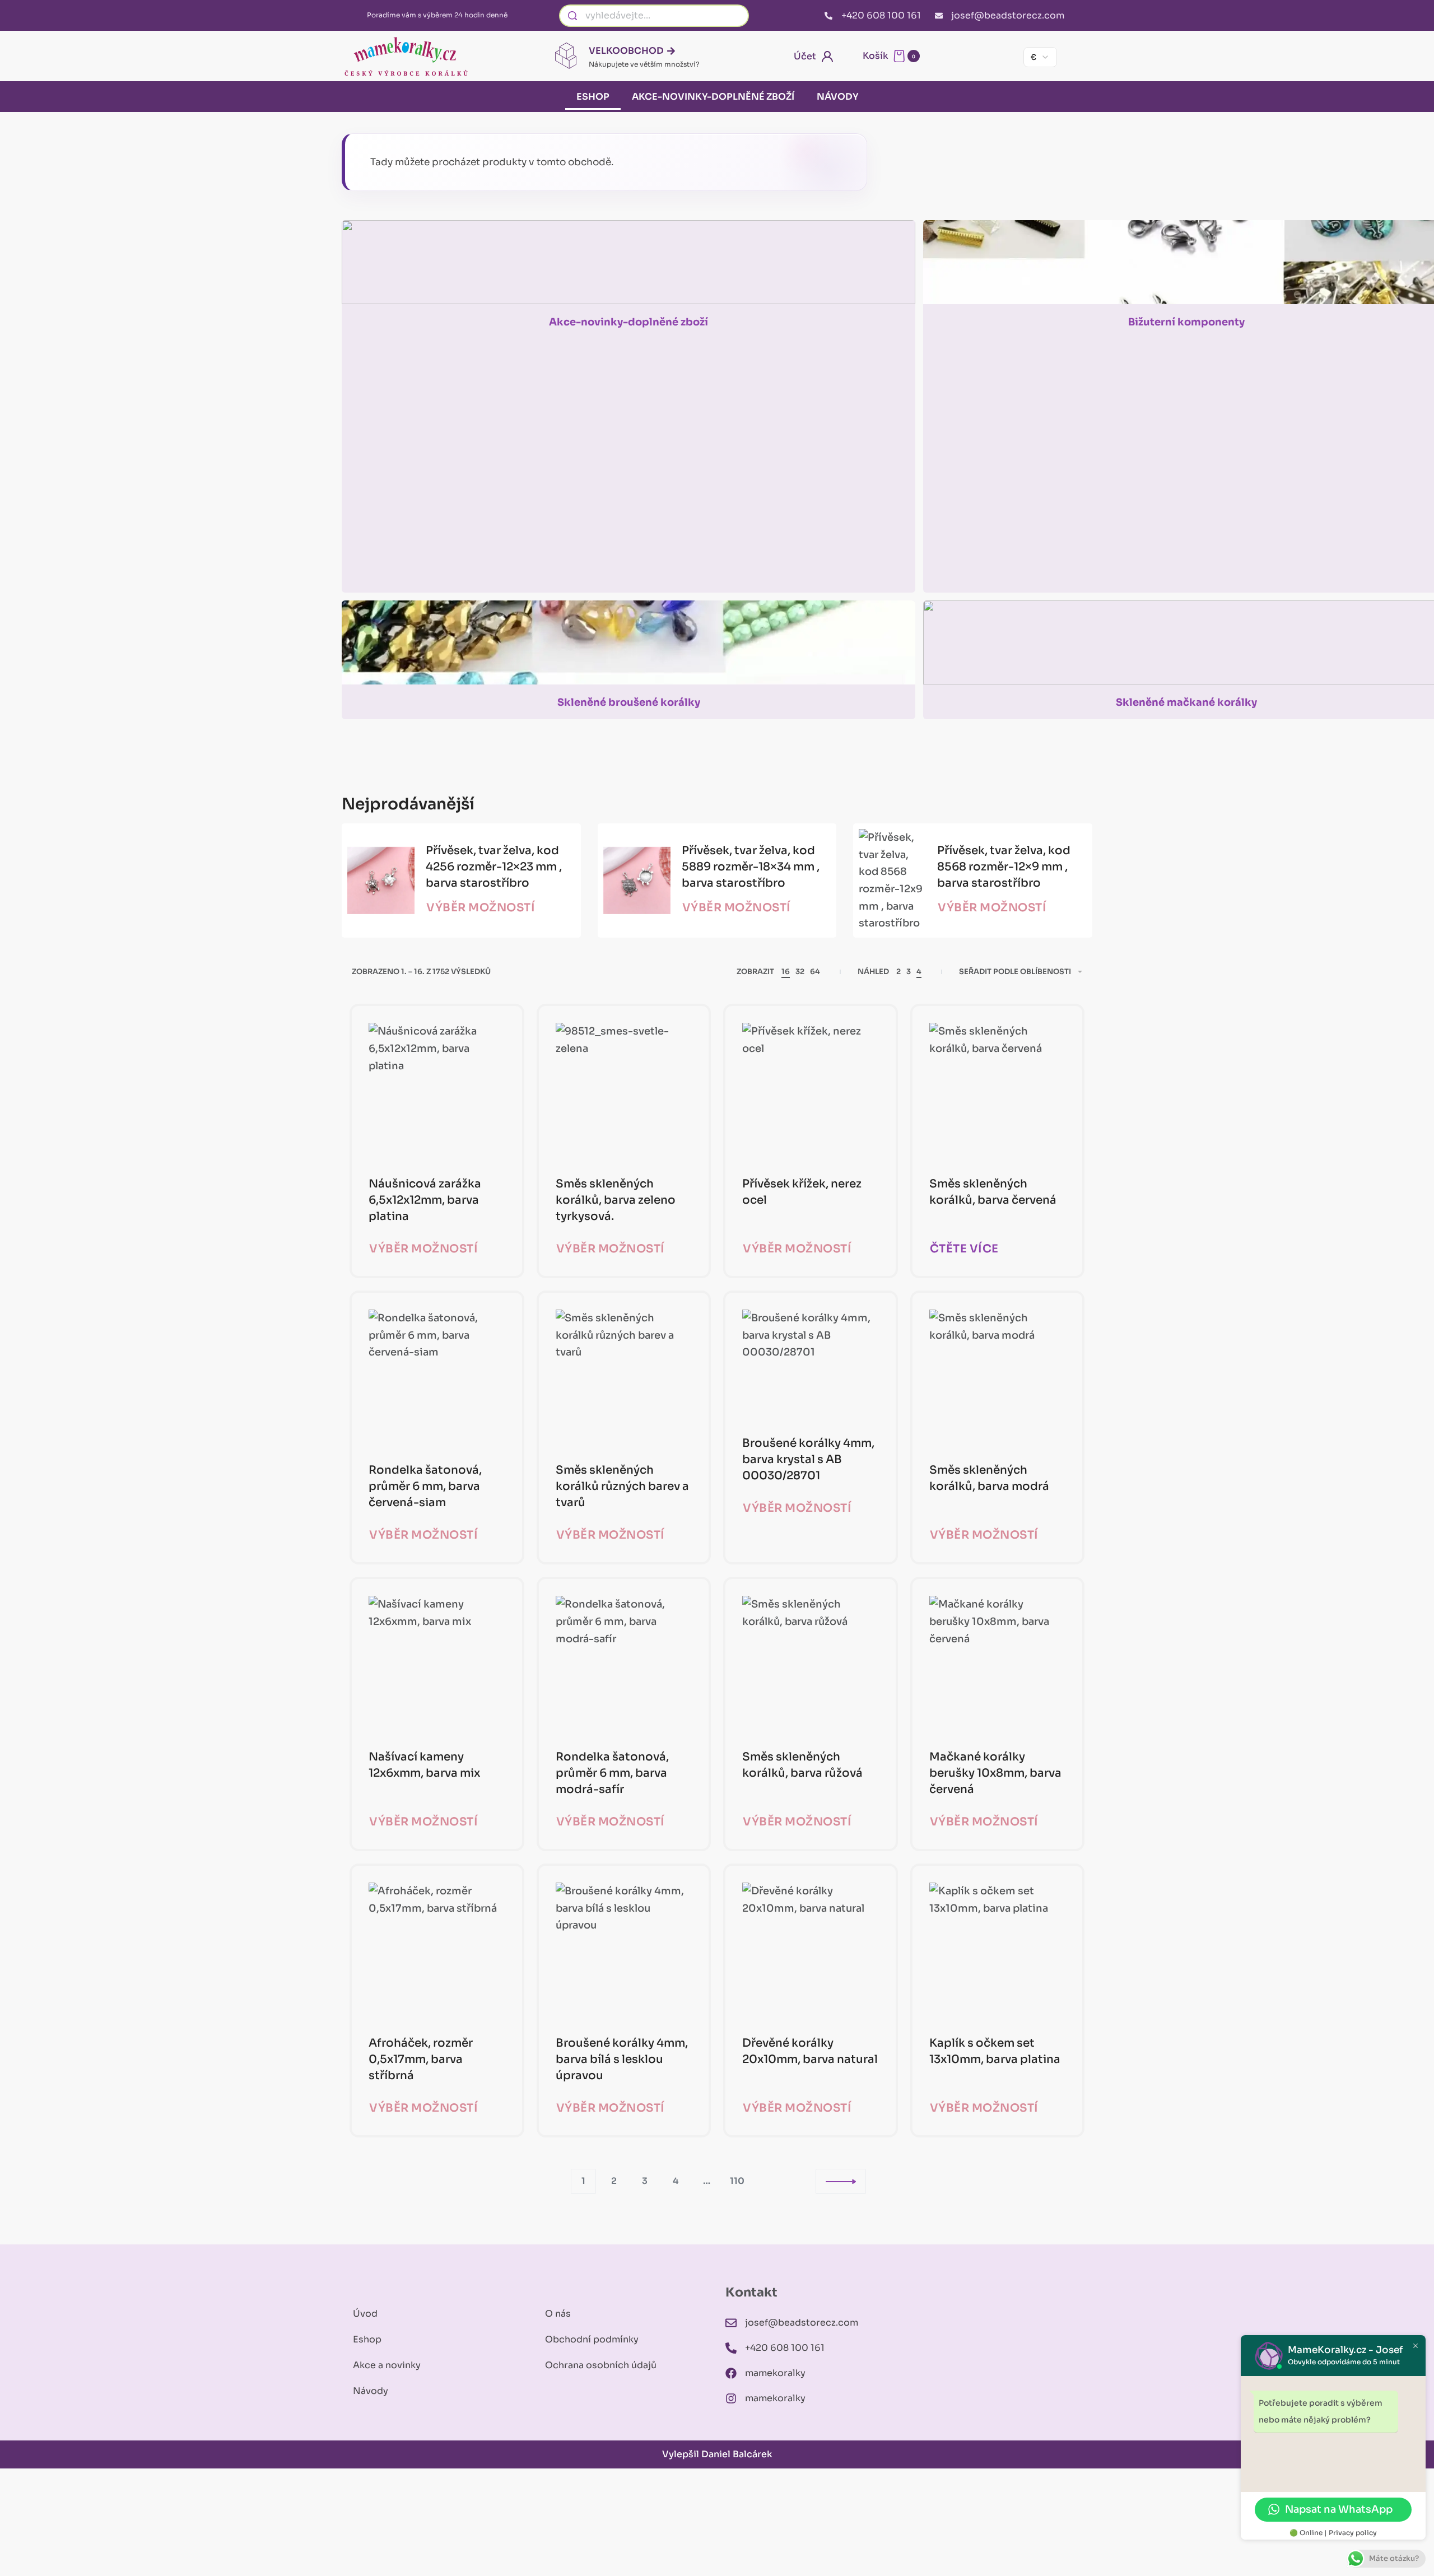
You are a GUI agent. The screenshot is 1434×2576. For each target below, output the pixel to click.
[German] (1003, 57)
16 (786, 972)
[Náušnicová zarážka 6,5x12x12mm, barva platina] (437, 1091)
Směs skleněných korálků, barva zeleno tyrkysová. (616, 1200)
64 (815, 972)
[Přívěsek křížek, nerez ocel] (811, 1091)
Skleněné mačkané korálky (1186, 702)
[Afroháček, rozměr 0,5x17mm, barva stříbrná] (437, 1951)
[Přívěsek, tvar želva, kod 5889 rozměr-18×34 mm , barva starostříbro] (637, 881)
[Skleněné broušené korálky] (628, 648)
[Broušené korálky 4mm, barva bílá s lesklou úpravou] (624, 1951)
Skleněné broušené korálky (629, 702)
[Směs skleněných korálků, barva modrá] (998, 1378)
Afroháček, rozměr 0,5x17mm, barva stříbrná (421, 2059)
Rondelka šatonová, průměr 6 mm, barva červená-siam (425, 1486)
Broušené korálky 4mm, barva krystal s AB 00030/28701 (808, 1459)
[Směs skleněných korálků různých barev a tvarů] (624, 1378)
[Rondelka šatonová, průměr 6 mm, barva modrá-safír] (624, 1664)
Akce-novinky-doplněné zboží (713, 97)
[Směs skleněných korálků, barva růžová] (811, 1664)
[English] (984, 57)
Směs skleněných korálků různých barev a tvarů (622, 1486)
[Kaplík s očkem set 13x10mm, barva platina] (998, 1951)
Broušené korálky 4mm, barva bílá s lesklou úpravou (622, 2059)
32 (800, 972)
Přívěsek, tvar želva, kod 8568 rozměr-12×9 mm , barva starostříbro (1004, 867)
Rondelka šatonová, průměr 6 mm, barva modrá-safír (612, 1773)
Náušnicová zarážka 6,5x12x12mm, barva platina (425, 1200)
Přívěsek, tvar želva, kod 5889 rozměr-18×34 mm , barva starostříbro (751, 867)
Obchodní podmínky (592, 2339)
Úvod (365, 2314)
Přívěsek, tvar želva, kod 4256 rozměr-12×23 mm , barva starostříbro (494, 867)
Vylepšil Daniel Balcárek (717, 2454)
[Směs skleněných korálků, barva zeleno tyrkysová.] (624, 1091)
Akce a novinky (387, 2365)
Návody (837, 97)
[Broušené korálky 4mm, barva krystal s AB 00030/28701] (811, 1364)
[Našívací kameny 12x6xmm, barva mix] (437, 1664)
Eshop (593, 97)
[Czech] (965, 57)
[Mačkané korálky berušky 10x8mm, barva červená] (998, 1664)
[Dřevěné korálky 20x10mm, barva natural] (811, 1951)
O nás (558, 2314)
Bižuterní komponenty (1186, 322)
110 (737, 2181)
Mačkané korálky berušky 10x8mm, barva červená (995, 1773)
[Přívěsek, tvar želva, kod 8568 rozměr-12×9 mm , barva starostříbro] (892, 881)
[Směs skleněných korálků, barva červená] (998, 1091)
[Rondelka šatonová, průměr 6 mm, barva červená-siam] (437, 1378)
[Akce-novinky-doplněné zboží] (628, 267)
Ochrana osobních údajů (601, 2365)
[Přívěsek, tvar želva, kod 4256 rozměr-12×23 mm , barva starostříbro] (381, 881)
